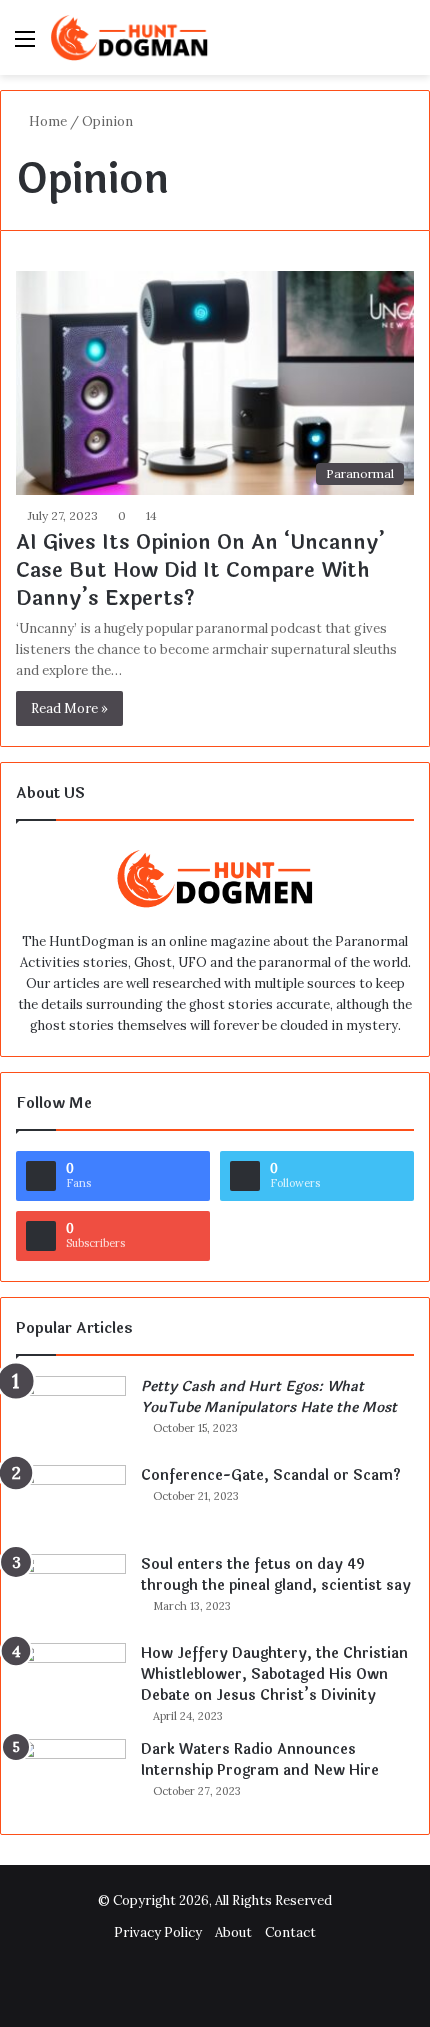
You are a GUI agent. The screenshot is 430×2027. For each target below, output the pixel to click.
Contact (290, 1932)
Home (46, 121)
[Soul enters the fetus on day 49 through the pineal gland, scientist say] (71, 1591)
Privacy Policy (158, 1932)
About (233, 1932)
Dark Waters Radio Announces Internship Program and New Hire (260, 1760)
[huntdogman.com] (130, 37)
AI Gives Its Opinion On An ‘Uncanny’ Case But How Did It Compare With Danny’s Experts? (200, 570)
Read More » (69, 708)
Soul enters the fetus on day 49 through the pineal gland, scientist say (276, 1575)
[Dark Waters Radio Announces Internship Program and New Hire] (71, 1776)
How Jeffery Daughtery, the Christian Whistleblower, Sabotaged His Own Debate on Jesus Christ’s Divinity (274, 1674)
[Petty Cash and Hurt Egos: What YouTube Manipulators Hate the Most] (71, 1413)
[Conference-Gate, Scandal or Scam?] (71, 1502)
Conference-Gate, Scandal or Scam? (271, 1475)
